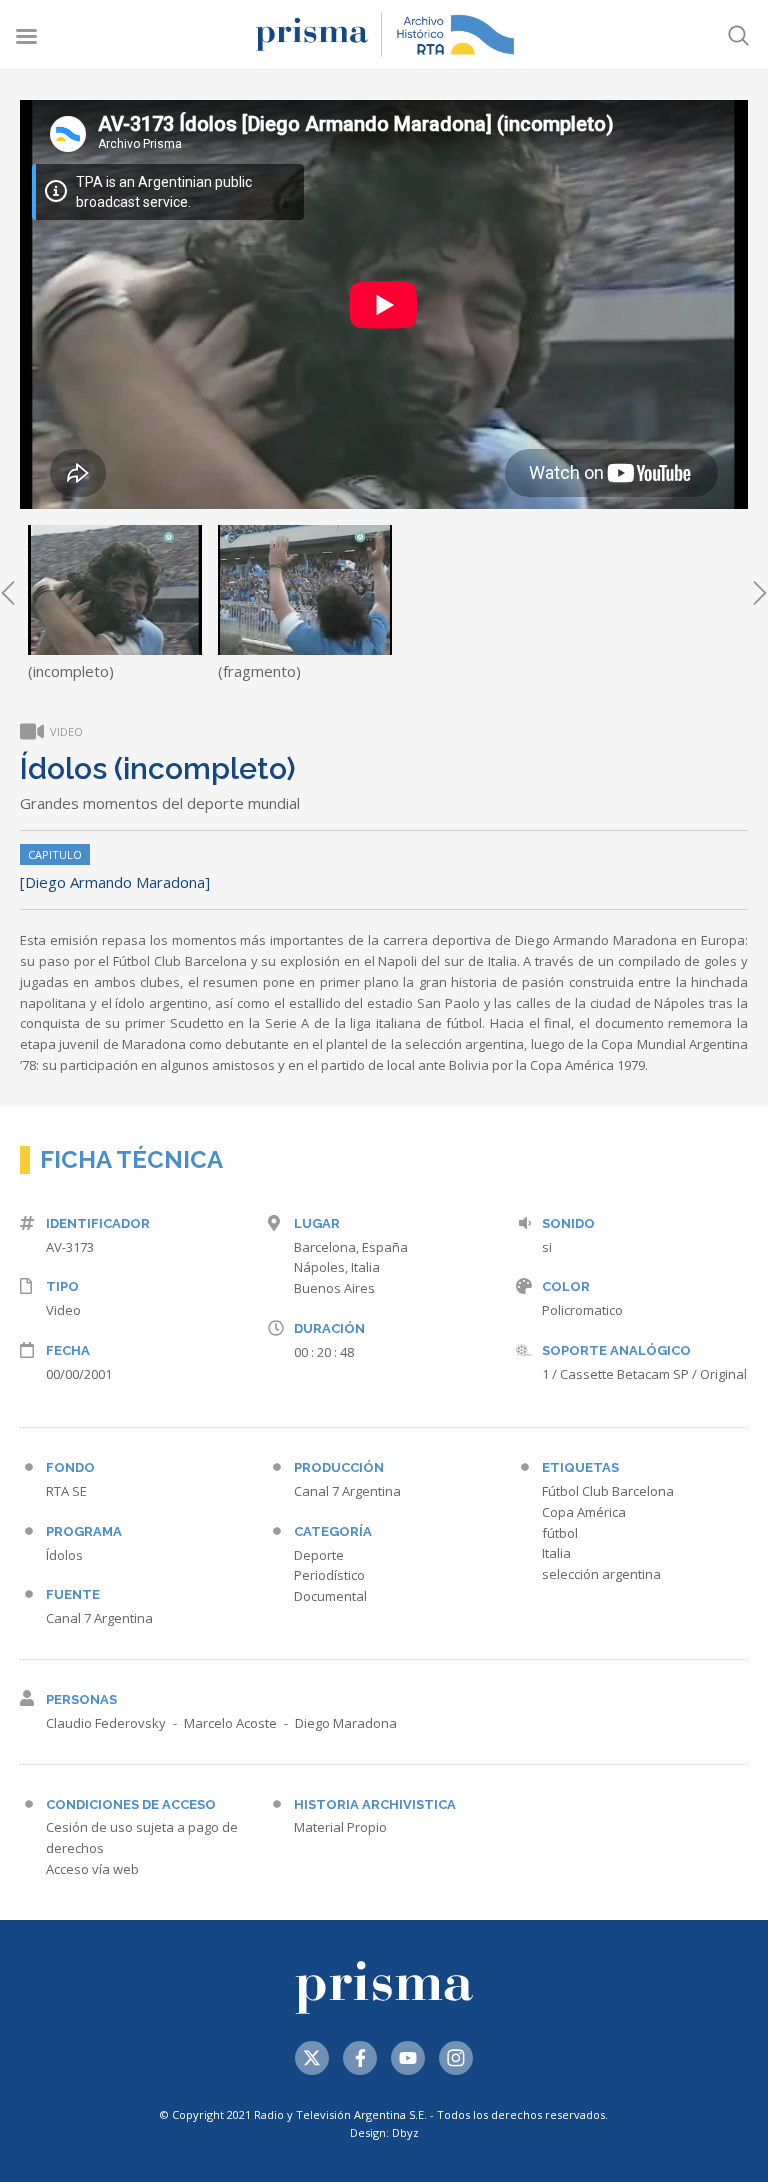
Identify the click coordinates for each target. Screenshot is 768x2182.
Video (63, 1310)
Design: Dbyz (384, 2132)
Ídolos (64, 1555)
